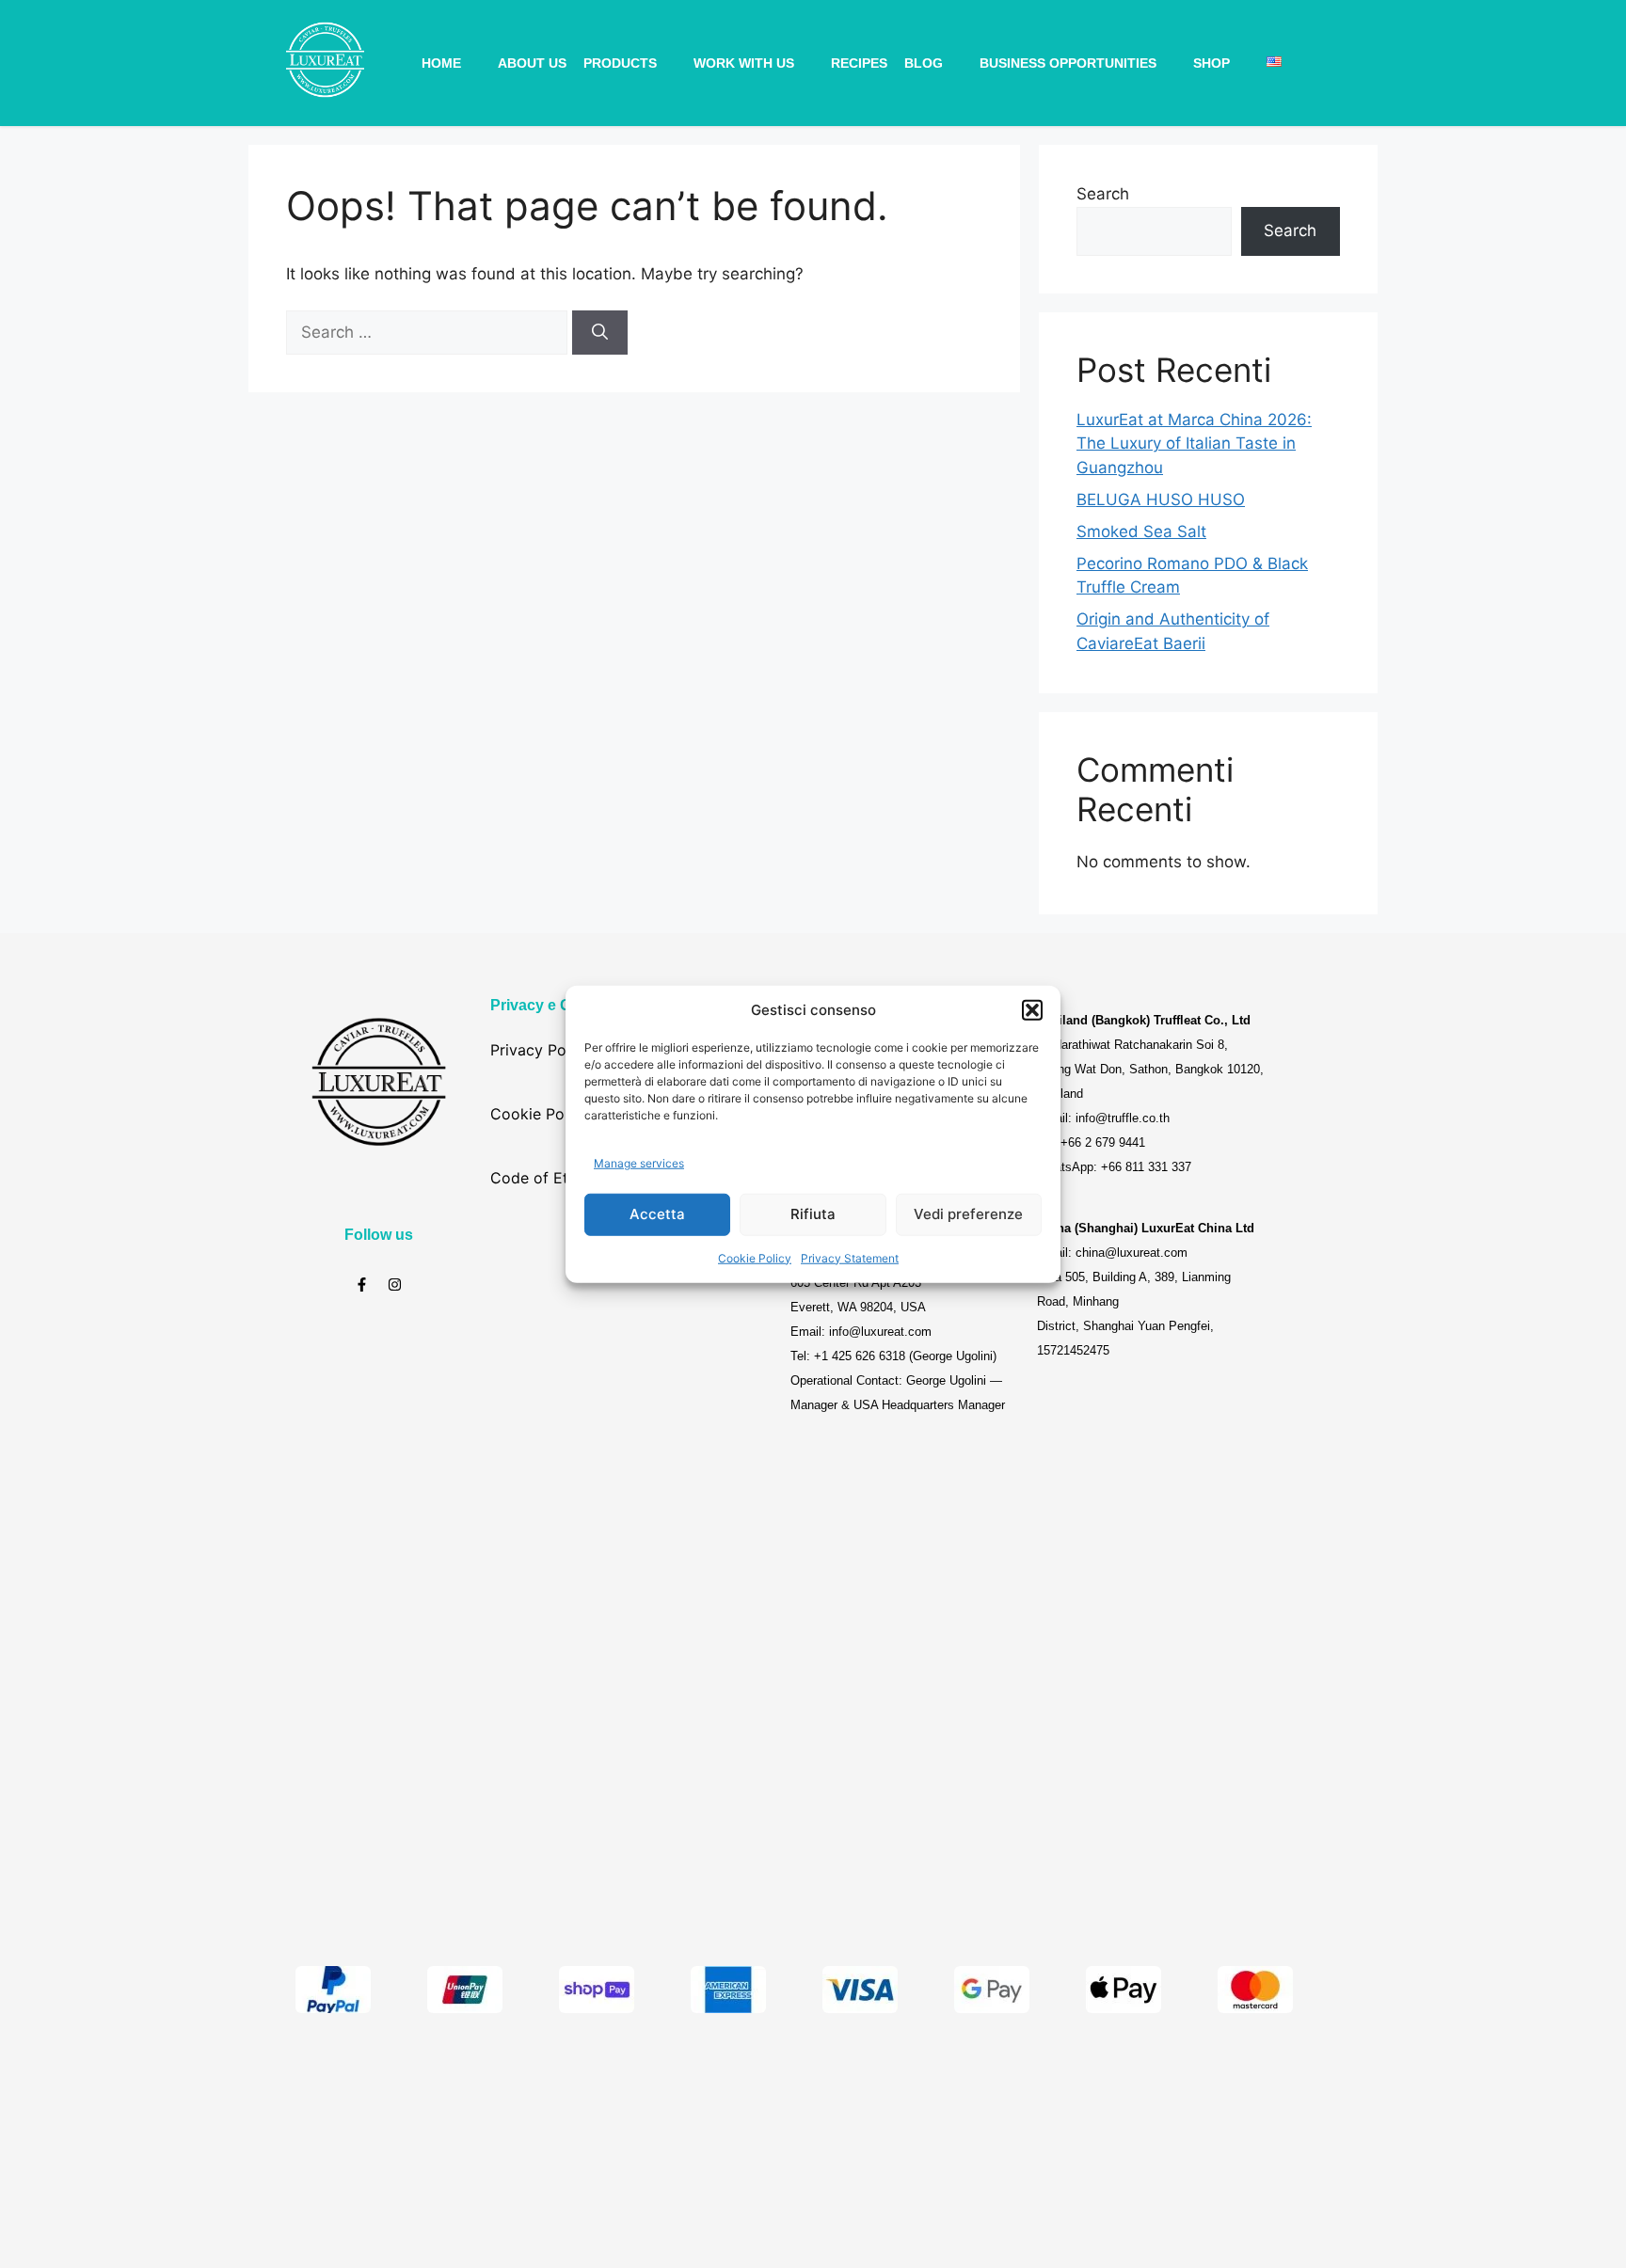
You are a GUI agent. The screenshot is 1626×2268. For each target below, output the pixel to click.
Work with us (744, 63)
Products (620, 63)
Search (1103, 194)
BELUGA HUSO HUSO (1161, 500)
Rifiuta (813, 1214)
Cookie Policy (755, 1257)
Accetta (657, 1214)
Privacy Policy (541, 1050)
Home (441, 63)
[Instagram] (395, 1285)
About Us (532, 63)
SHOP (1212, 63)
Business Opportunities (1068, 63)
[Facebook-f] (362, 1285)
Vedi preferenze (968, 1214)
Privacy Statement (850, 1257)
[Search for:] (429, 332)
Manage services (639, 1163)
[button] (1032, 1010)
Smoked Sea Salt (1141, 531)
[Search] (600, 333)
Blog (924, 63)
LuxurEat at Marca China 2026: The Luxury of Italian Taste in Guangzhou (1194, 444)
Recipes (859, 63)
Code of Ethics (543, 1178)
